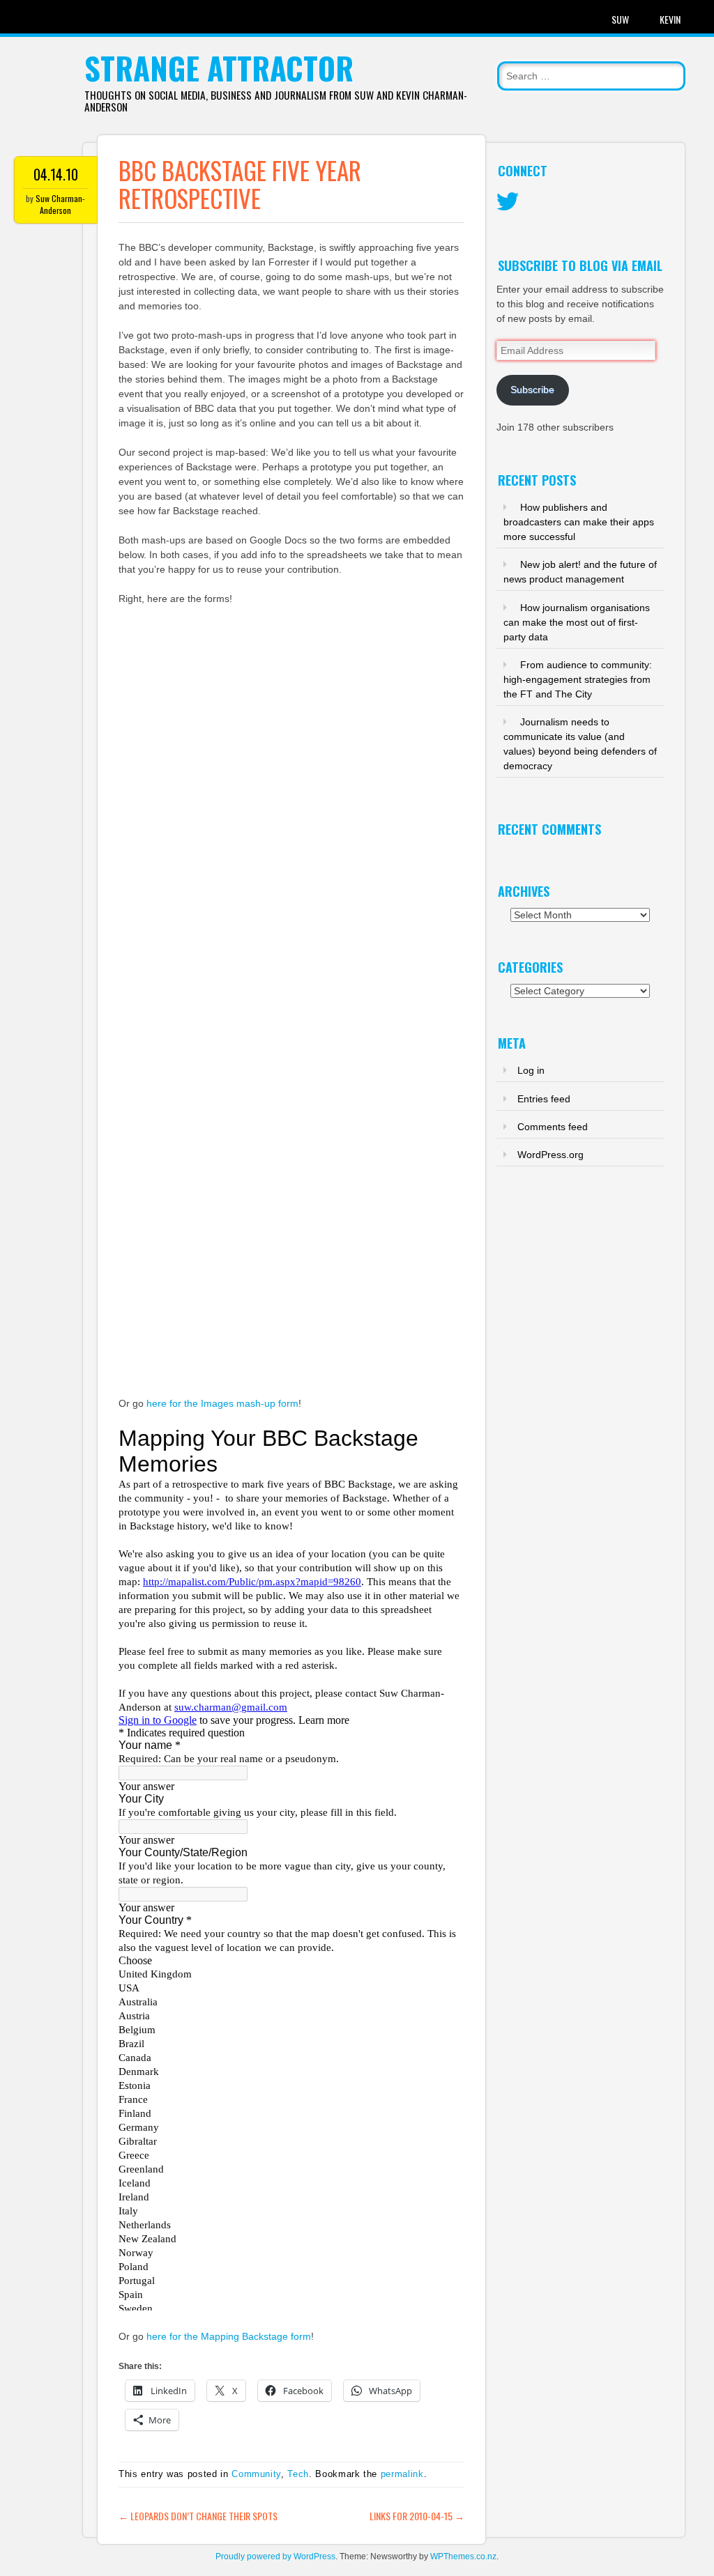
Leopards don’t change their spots (198, 2516)
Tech (298, 2474)
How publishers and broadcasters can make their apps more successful (579, 522)
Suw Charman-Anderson (60, 204)
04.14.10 (56, 174)
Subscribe (532, 390)
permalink (402, 2474)
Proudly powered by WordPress (275, 2556)
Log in (531, 1070)
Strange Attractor (219, 68)
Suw (620, 19)
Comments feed (553, 1127)
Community (256, 2474)
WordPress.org (550, 1155)
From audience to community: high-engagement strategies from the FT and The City (578, 679)
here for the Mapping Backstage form (229, 2336)
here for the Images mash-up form (222, 1403)
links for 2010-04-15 (417, 2516)
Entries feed (544, 1099)
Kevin (670, 19)
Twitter (508, 202)
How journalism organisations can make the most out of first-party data (577, 622)
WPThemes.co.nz (463, 2556)
